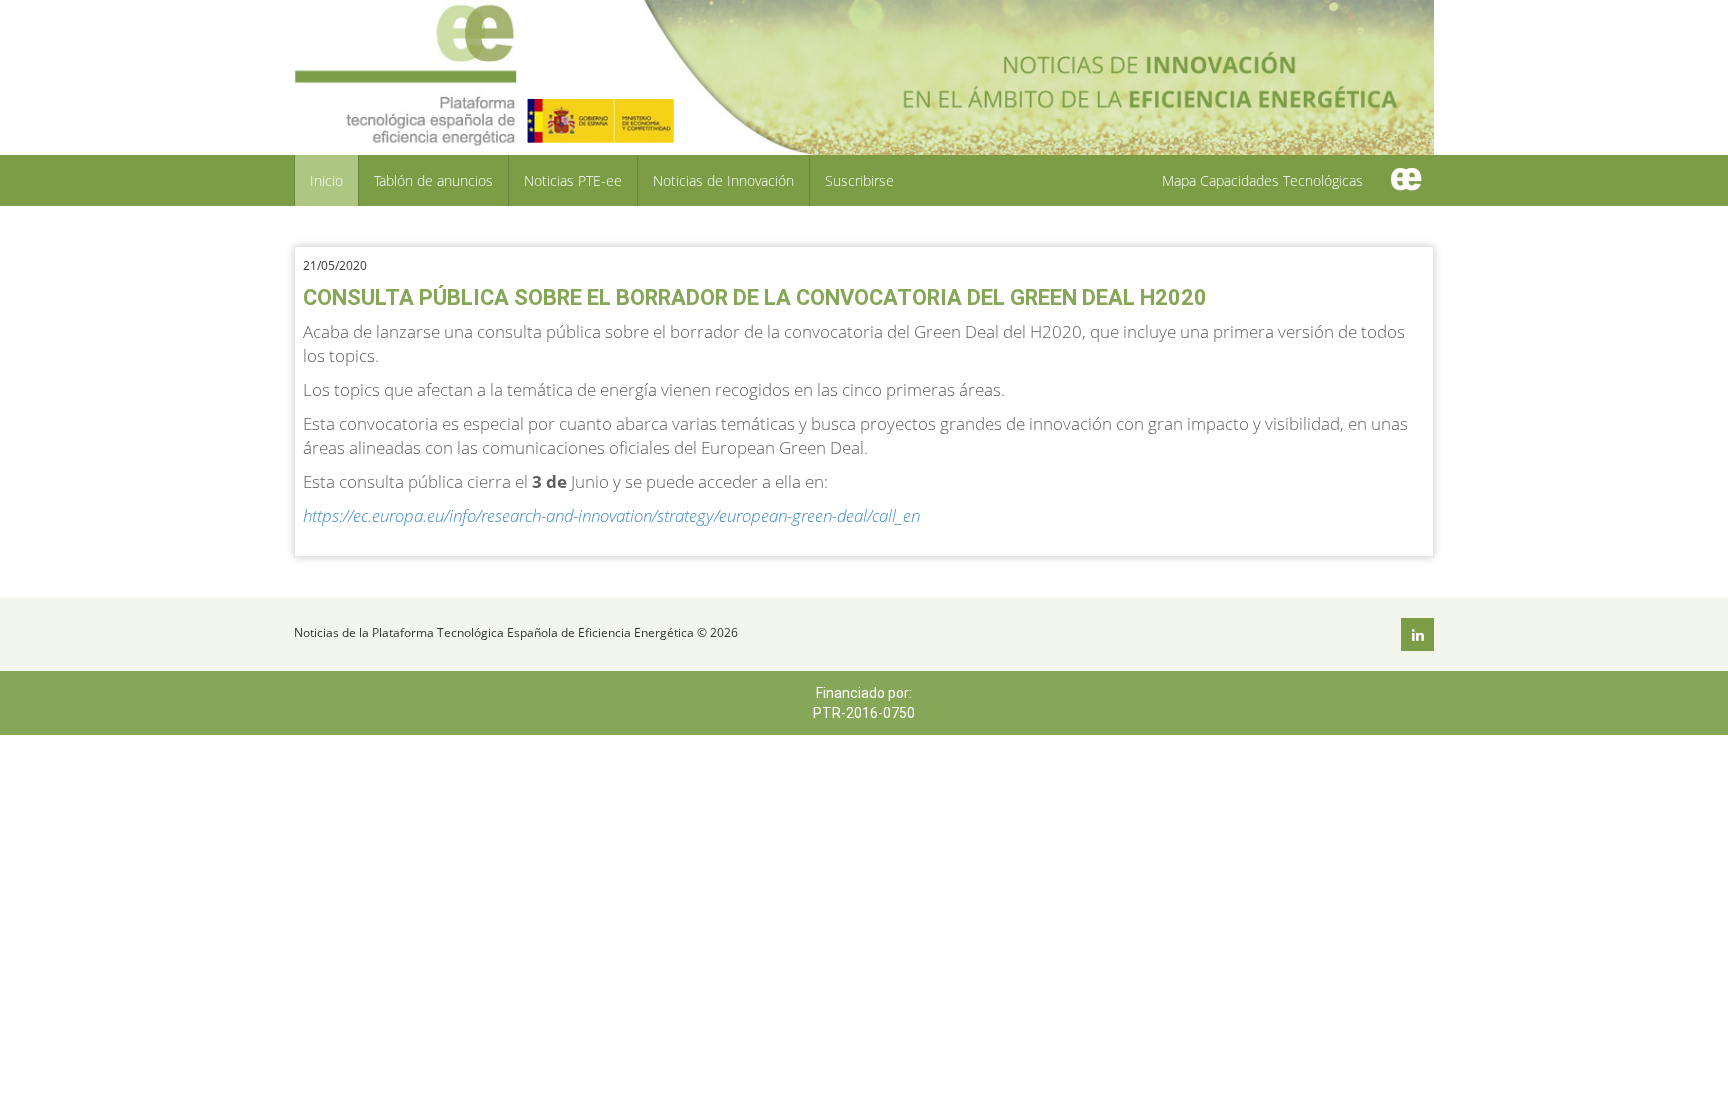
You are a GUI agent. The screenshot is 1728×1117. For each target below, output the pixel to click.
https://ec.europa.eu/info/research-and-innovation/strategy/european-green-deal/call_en (611, 515)
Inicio (326, 180)
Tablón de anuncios (433, 180)
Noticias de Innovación (723, 180)
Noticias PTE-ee (573, 180)
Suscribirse (859, 180)
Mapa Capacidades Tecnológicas (1262, 180)
